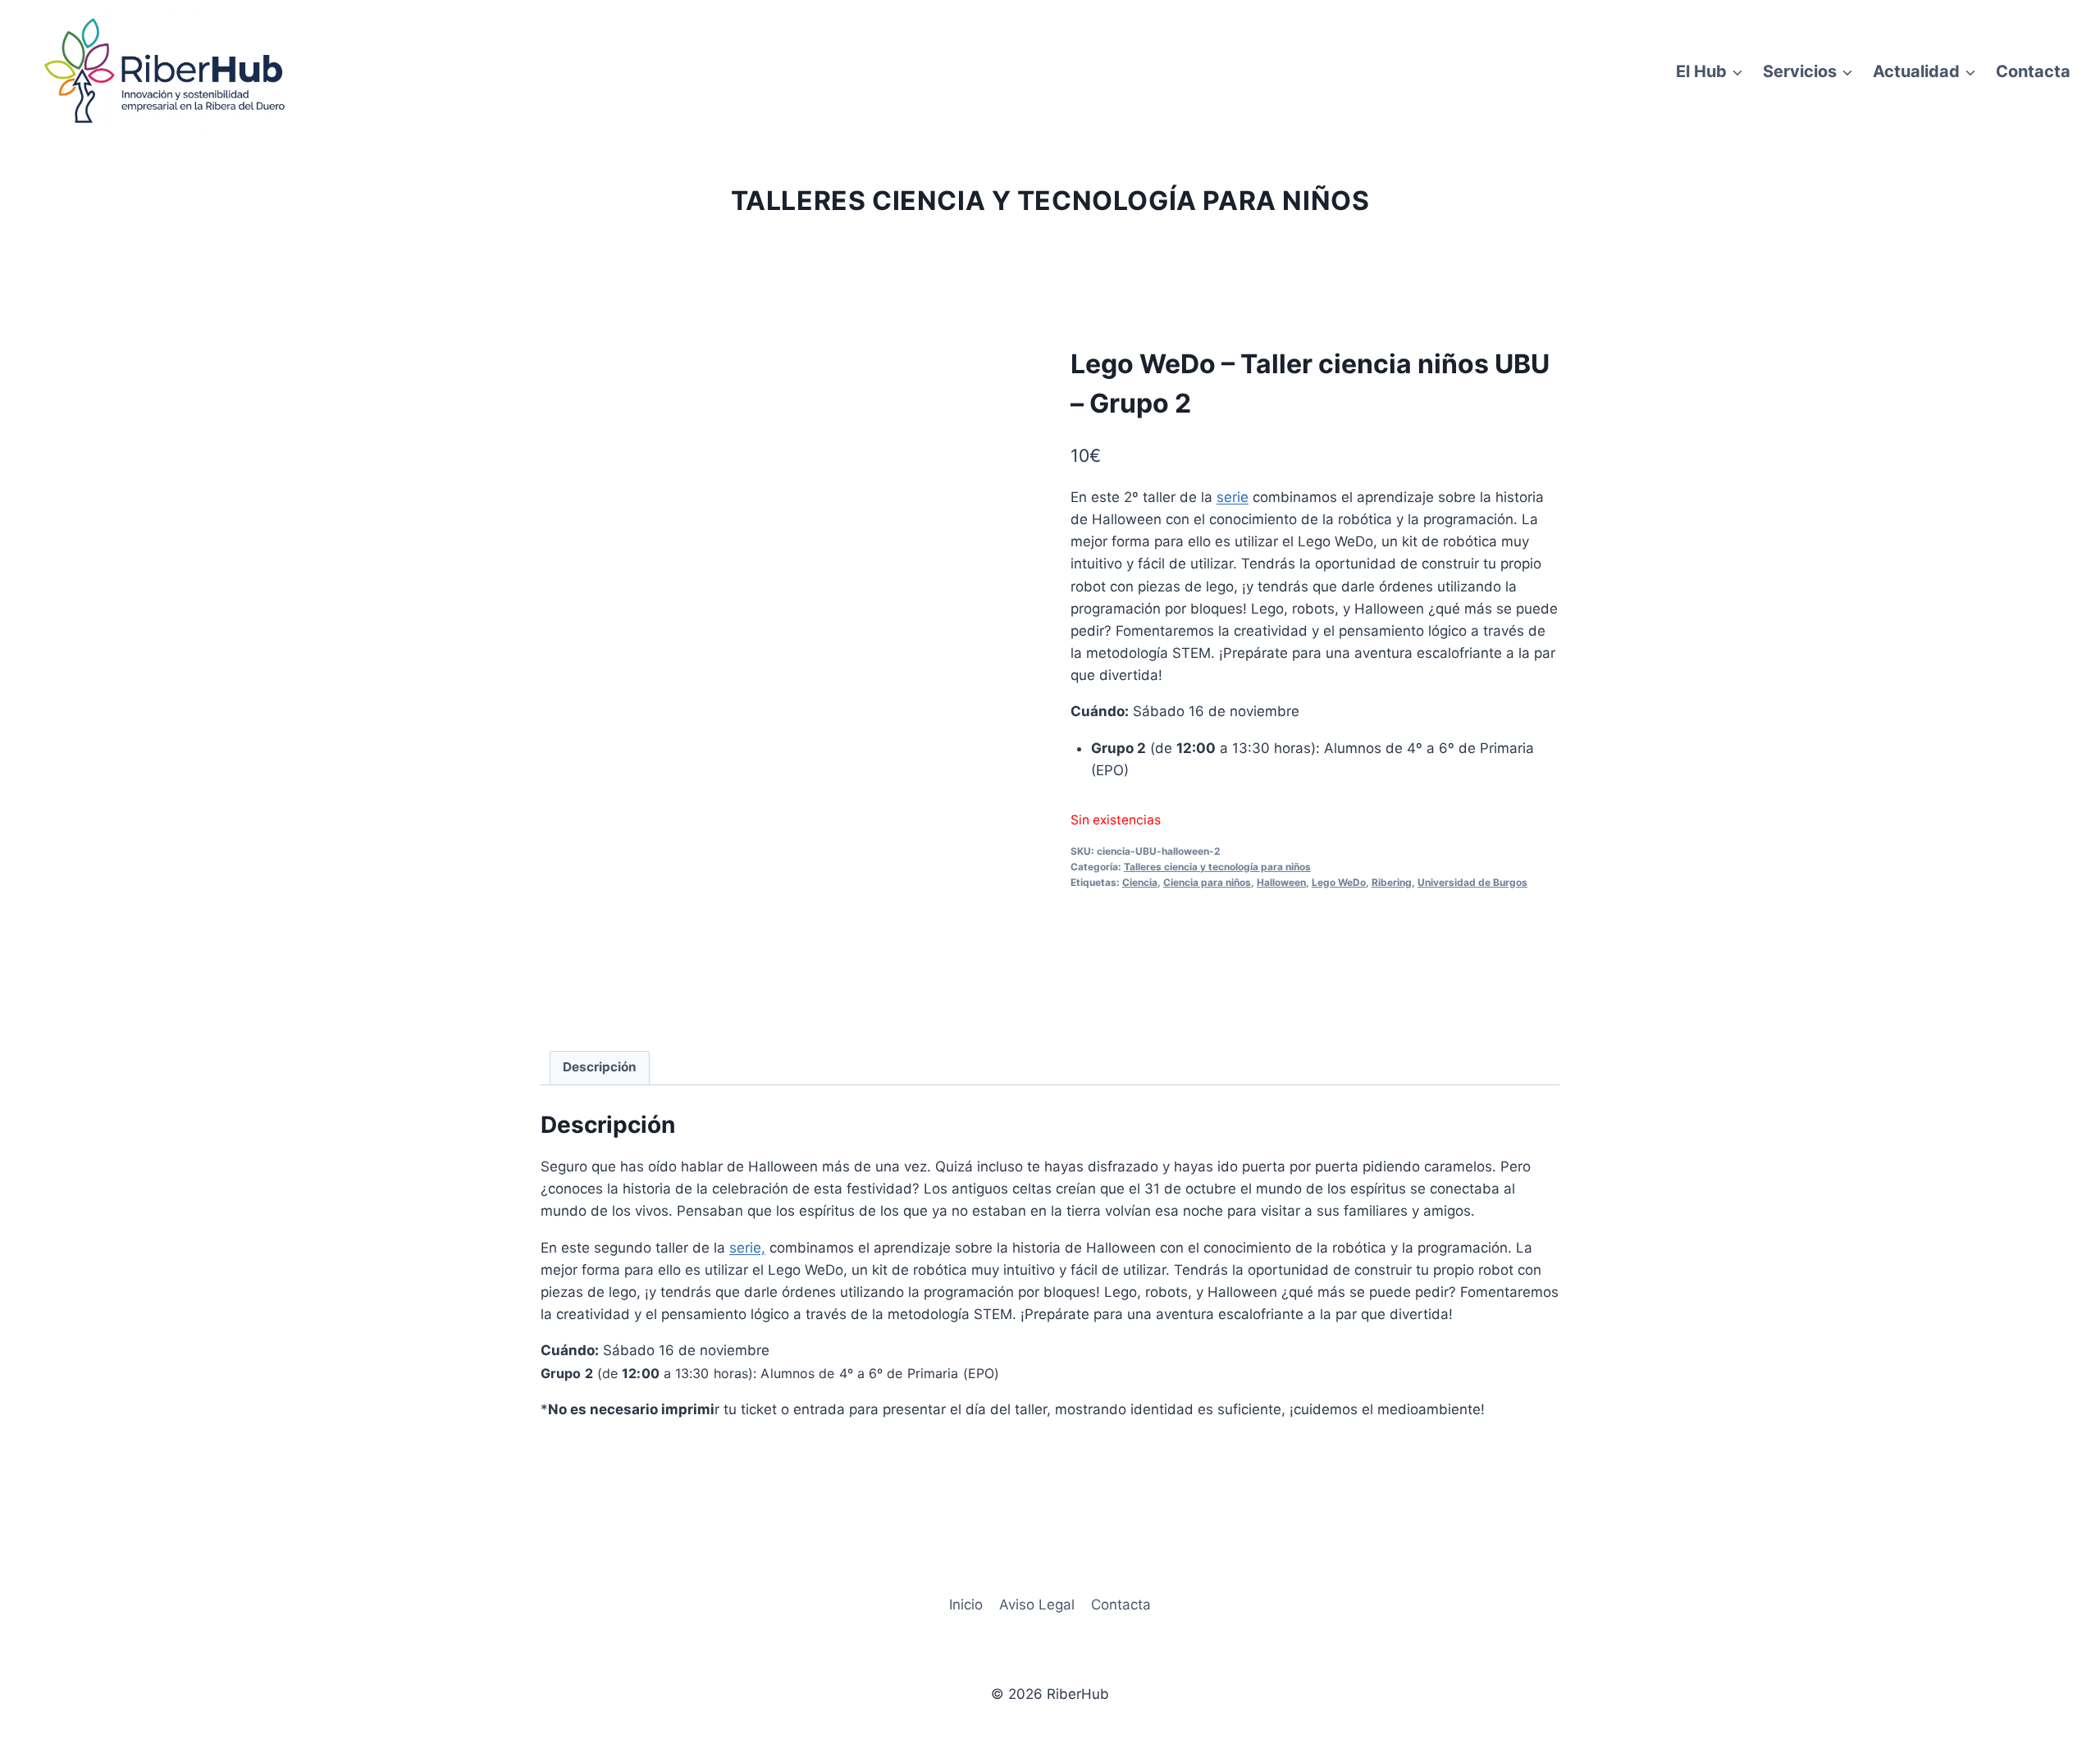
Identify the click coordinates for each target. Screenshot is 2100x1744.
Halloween (1281, 882)
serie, (747, 1248)
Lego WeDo (1339, 882)
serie (1233, 497)
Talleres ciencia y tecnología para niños (1050, 201)
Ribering (1392, 882)
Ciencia (1140, 882)
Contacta (2033, 71)
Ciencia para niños (1207, 882)
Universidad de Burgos (1472, 882)
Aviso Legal (1037, 1605)
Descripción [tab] (600, 1067)
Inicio (966, 1605)
